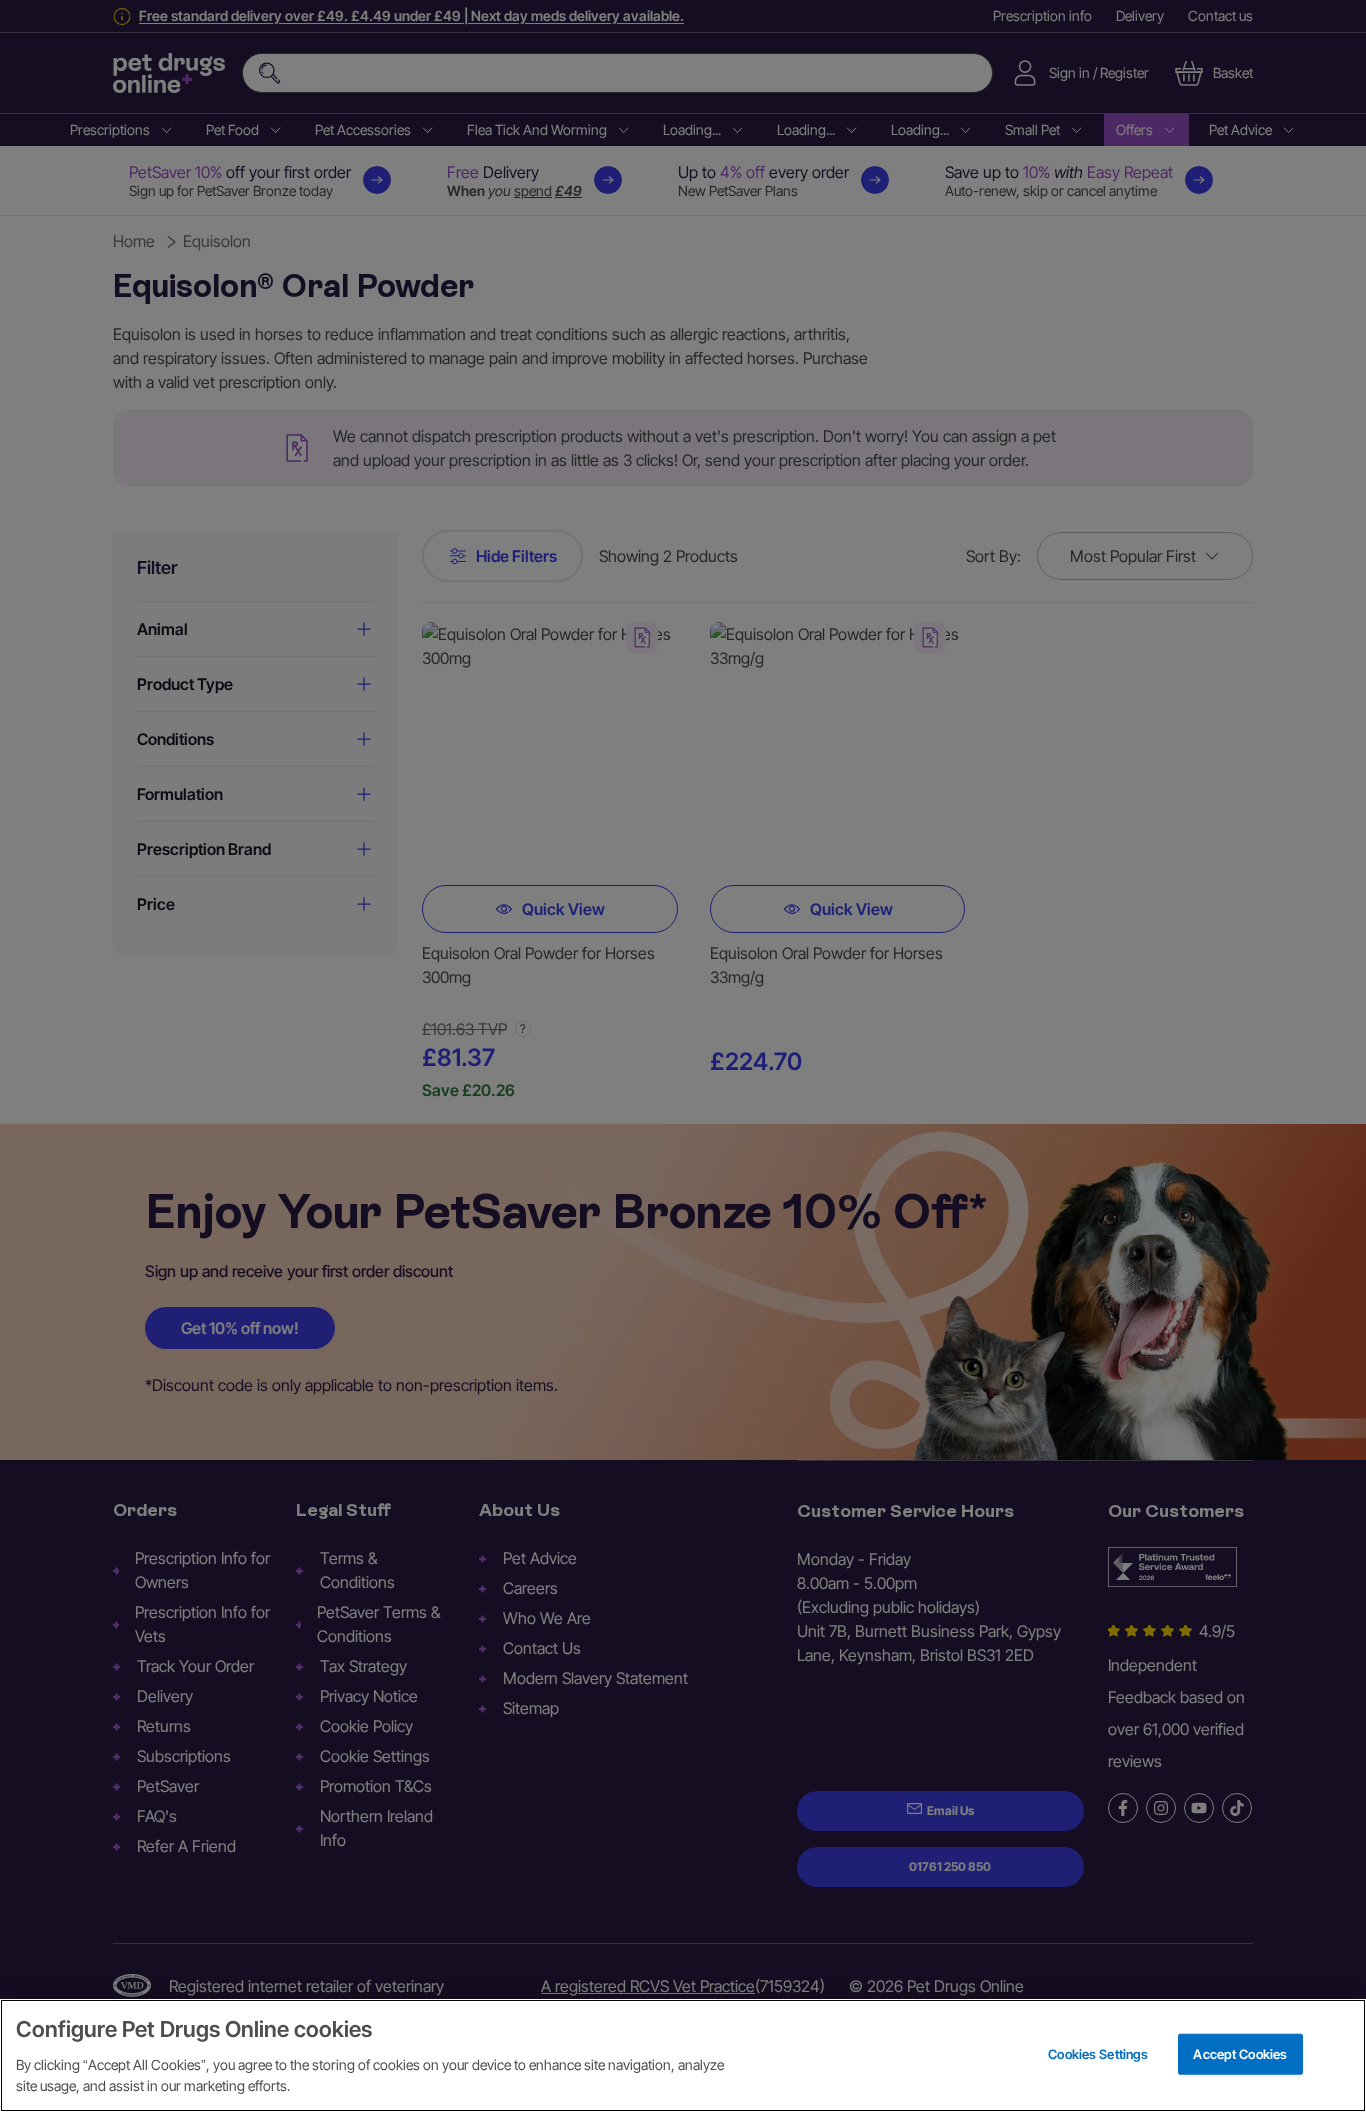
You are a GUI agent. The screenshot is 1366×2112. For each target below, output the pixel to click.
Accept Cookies (1240, 2053)
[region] (683, 2055)
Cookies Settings (1098, 2053)
